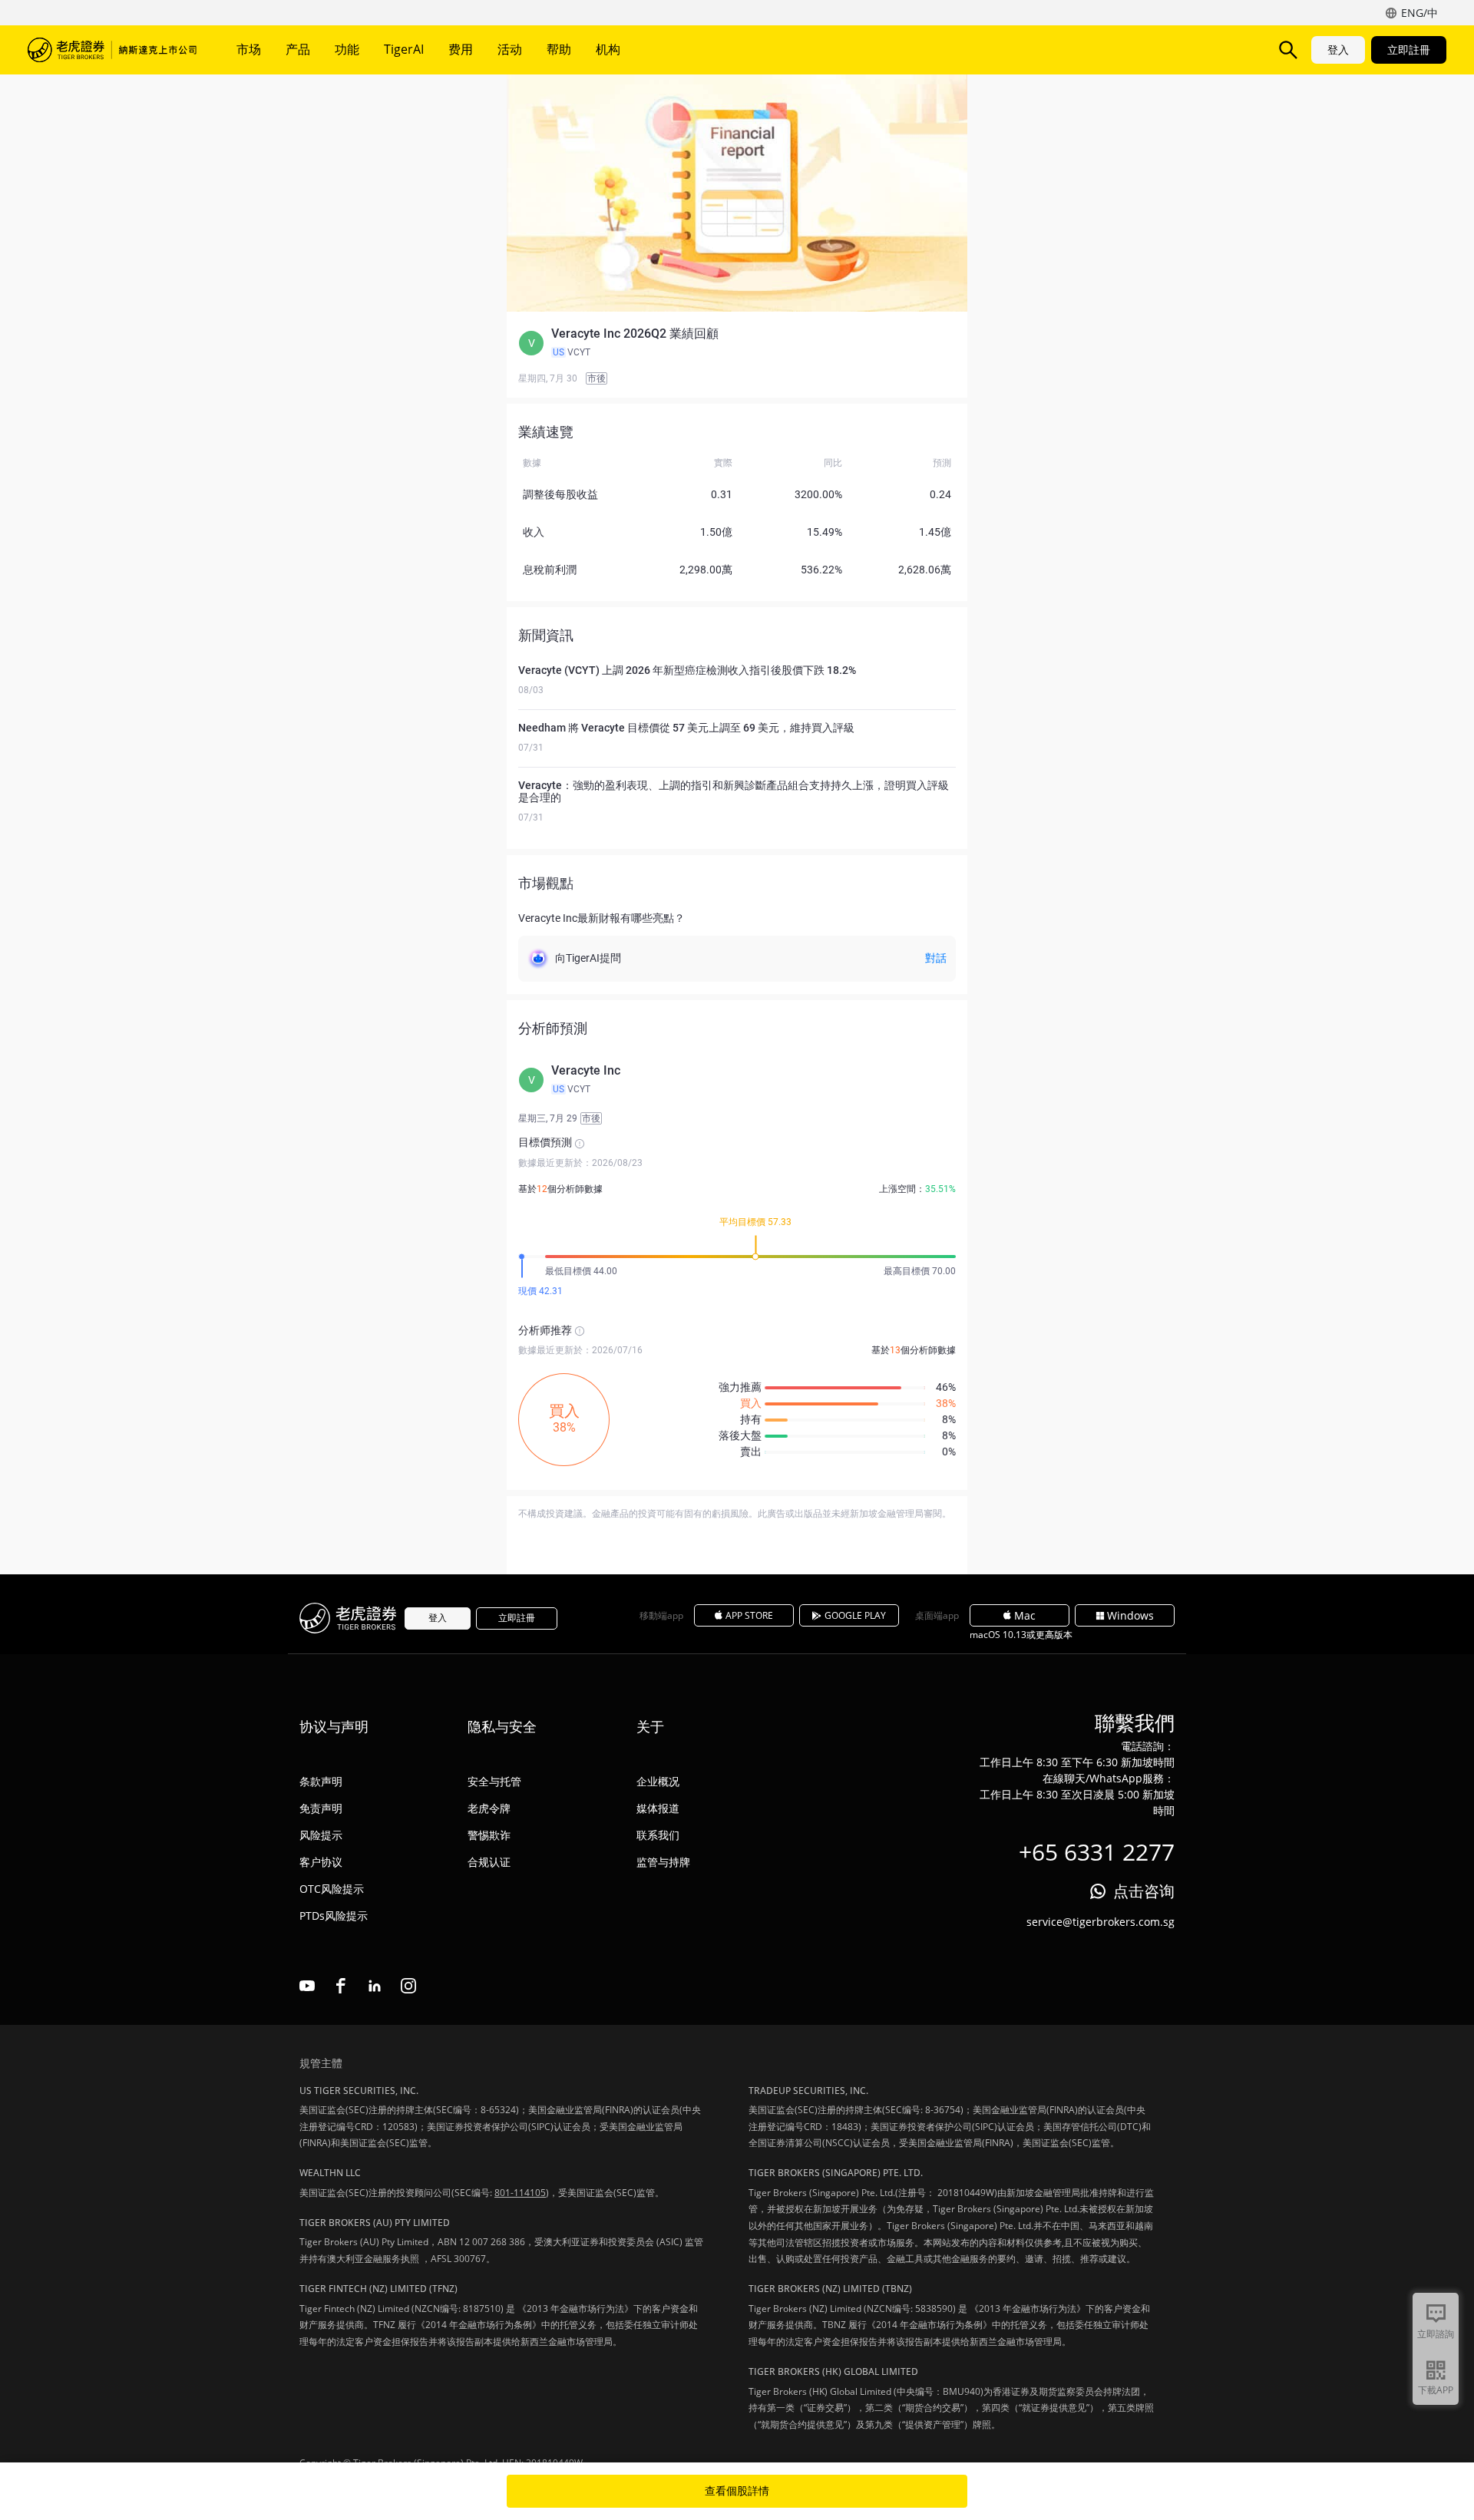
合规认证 (489, 1862)
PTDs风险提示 (334, 1916)
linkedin (375, 1986)
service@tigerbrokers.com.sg (1101, 1922)
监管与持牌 (663, 1862)
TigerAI (404, 49)
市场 (249, 49)
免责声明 (321, 1808)
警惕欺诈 (489, 1835)
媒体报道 (658, 1808)
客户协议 (321, 1862)
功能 (347, 49)
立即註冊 (1409, 50)
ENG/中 (1419, 13)
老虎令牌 (489, 1808)
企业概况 (658, 1781)
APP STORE (749, 1615)
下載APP (1436, 2390)
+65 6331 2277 (1097, 1852)
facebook (341, 1986)
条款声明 (321, 1781)
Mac (1025, 1615)
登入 (1338, 50)
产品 (298, 49)
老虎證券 (112, 50)
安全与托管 (494, 1781)
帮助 (559, 49)
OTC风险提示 (332, 1889)
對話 (936, 958)
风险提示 (321, 1835)
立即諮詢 (1436, 2334)
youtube (307, 1986)
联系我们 (658, 1835)
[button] (737, 343)
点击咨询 (1144, 1891)
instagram (408, 1986)
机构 (608, 49)
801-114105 (520, 2193)
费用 (461, 49)
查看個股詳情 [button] (737, 2491)
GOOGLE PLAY (855, 1615)
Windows (1130, 1615)
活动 (510, 49)
